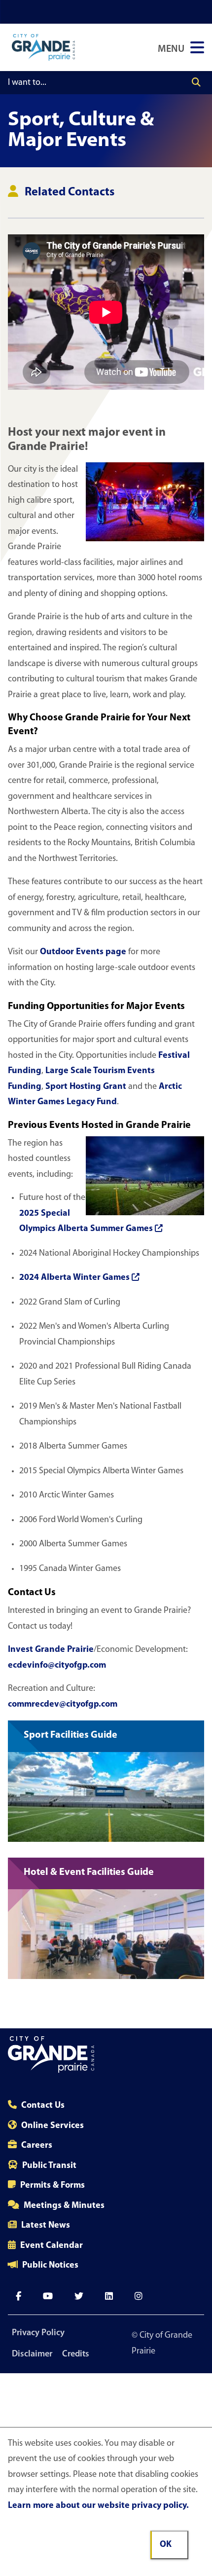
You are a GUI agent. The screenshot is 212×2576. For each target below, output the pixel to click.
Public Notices (50, 2266)
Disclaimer (32, 2354)
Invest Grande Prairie (51, 1650)
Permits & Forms (53, 2186)
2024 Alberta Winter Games (74, 1278)
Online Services (53, 2126)
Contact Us (43, 2106)
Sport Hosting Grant (86, 1087)
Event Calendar (52, 2246)
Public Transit (49, 2166)
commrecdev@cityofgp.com (63, 1705)
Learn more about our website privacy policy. (98, 2506)
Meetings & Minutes (64, 2206)
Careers (37, 2146)
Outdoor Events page (83, 952)
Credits (76, 2354)
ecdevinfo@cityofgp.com (57, 1666)
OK (166, 2545)
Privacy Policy (38, 2333)
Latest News (46, 2226)
